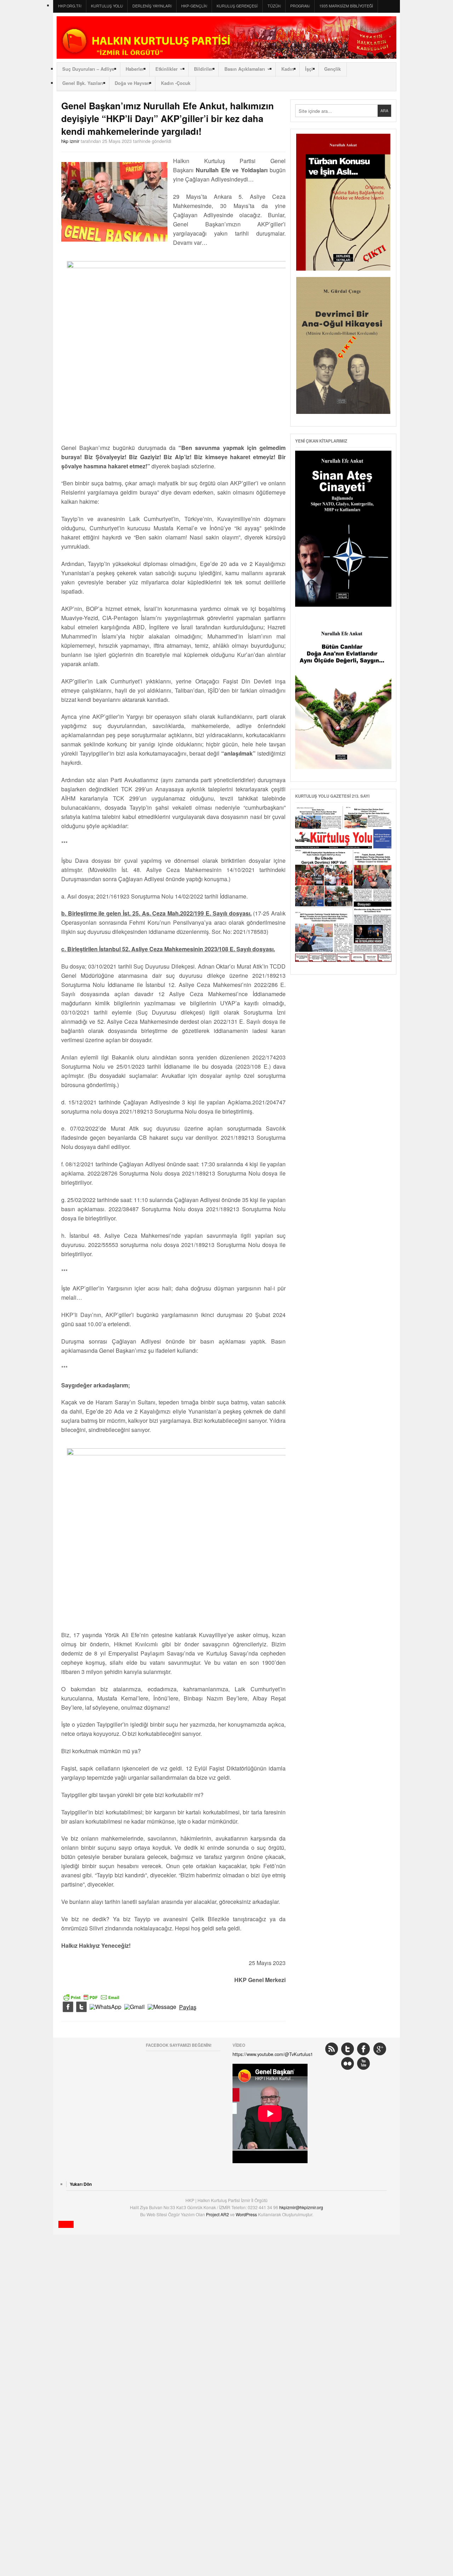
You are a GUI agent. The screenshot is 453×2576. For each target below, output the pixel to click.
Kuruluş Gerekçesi (237, 6)
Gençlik (332, 69)
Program (300, 6)
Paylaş (188, 2007)
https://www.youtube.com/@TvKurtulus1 (273, 2054)
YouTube (363, 2063)
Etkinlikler (167, 69)
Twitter (348, 2049)
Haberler (135, 69)
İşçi (309, 69)
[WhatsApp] (105, 2007)
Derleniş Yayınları (152, 6)
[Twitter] (81, 2007)
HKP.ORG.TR (70, 6)
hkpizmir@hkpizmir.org (301, 2207)
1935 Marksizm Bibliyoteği (346, 6)
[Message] (162, 2007)
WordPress (247, 2214)
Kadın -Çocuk (176, 83)
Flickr (348, 2063)
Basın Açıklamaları (245, 69)
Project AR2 (218, 2214)
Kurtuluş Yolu (107, 6)
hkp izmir (70, 141)
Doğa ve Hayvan (132, 83)
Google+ (380, 2049)
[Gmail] (134, 2007)
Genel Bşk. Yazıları (83, 83)
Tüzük (274, 6)
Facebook (363, 2049)
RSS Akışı (332, 2049)
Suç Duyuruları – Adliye (88, 69)
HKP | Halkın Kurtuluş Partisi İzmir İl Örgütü (226, 37)
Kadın (288, 69)
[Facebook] (68, 2007)
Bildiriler (203, 69)
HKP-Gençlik (194, 6)
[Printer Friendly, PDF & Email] (91, 1997)
